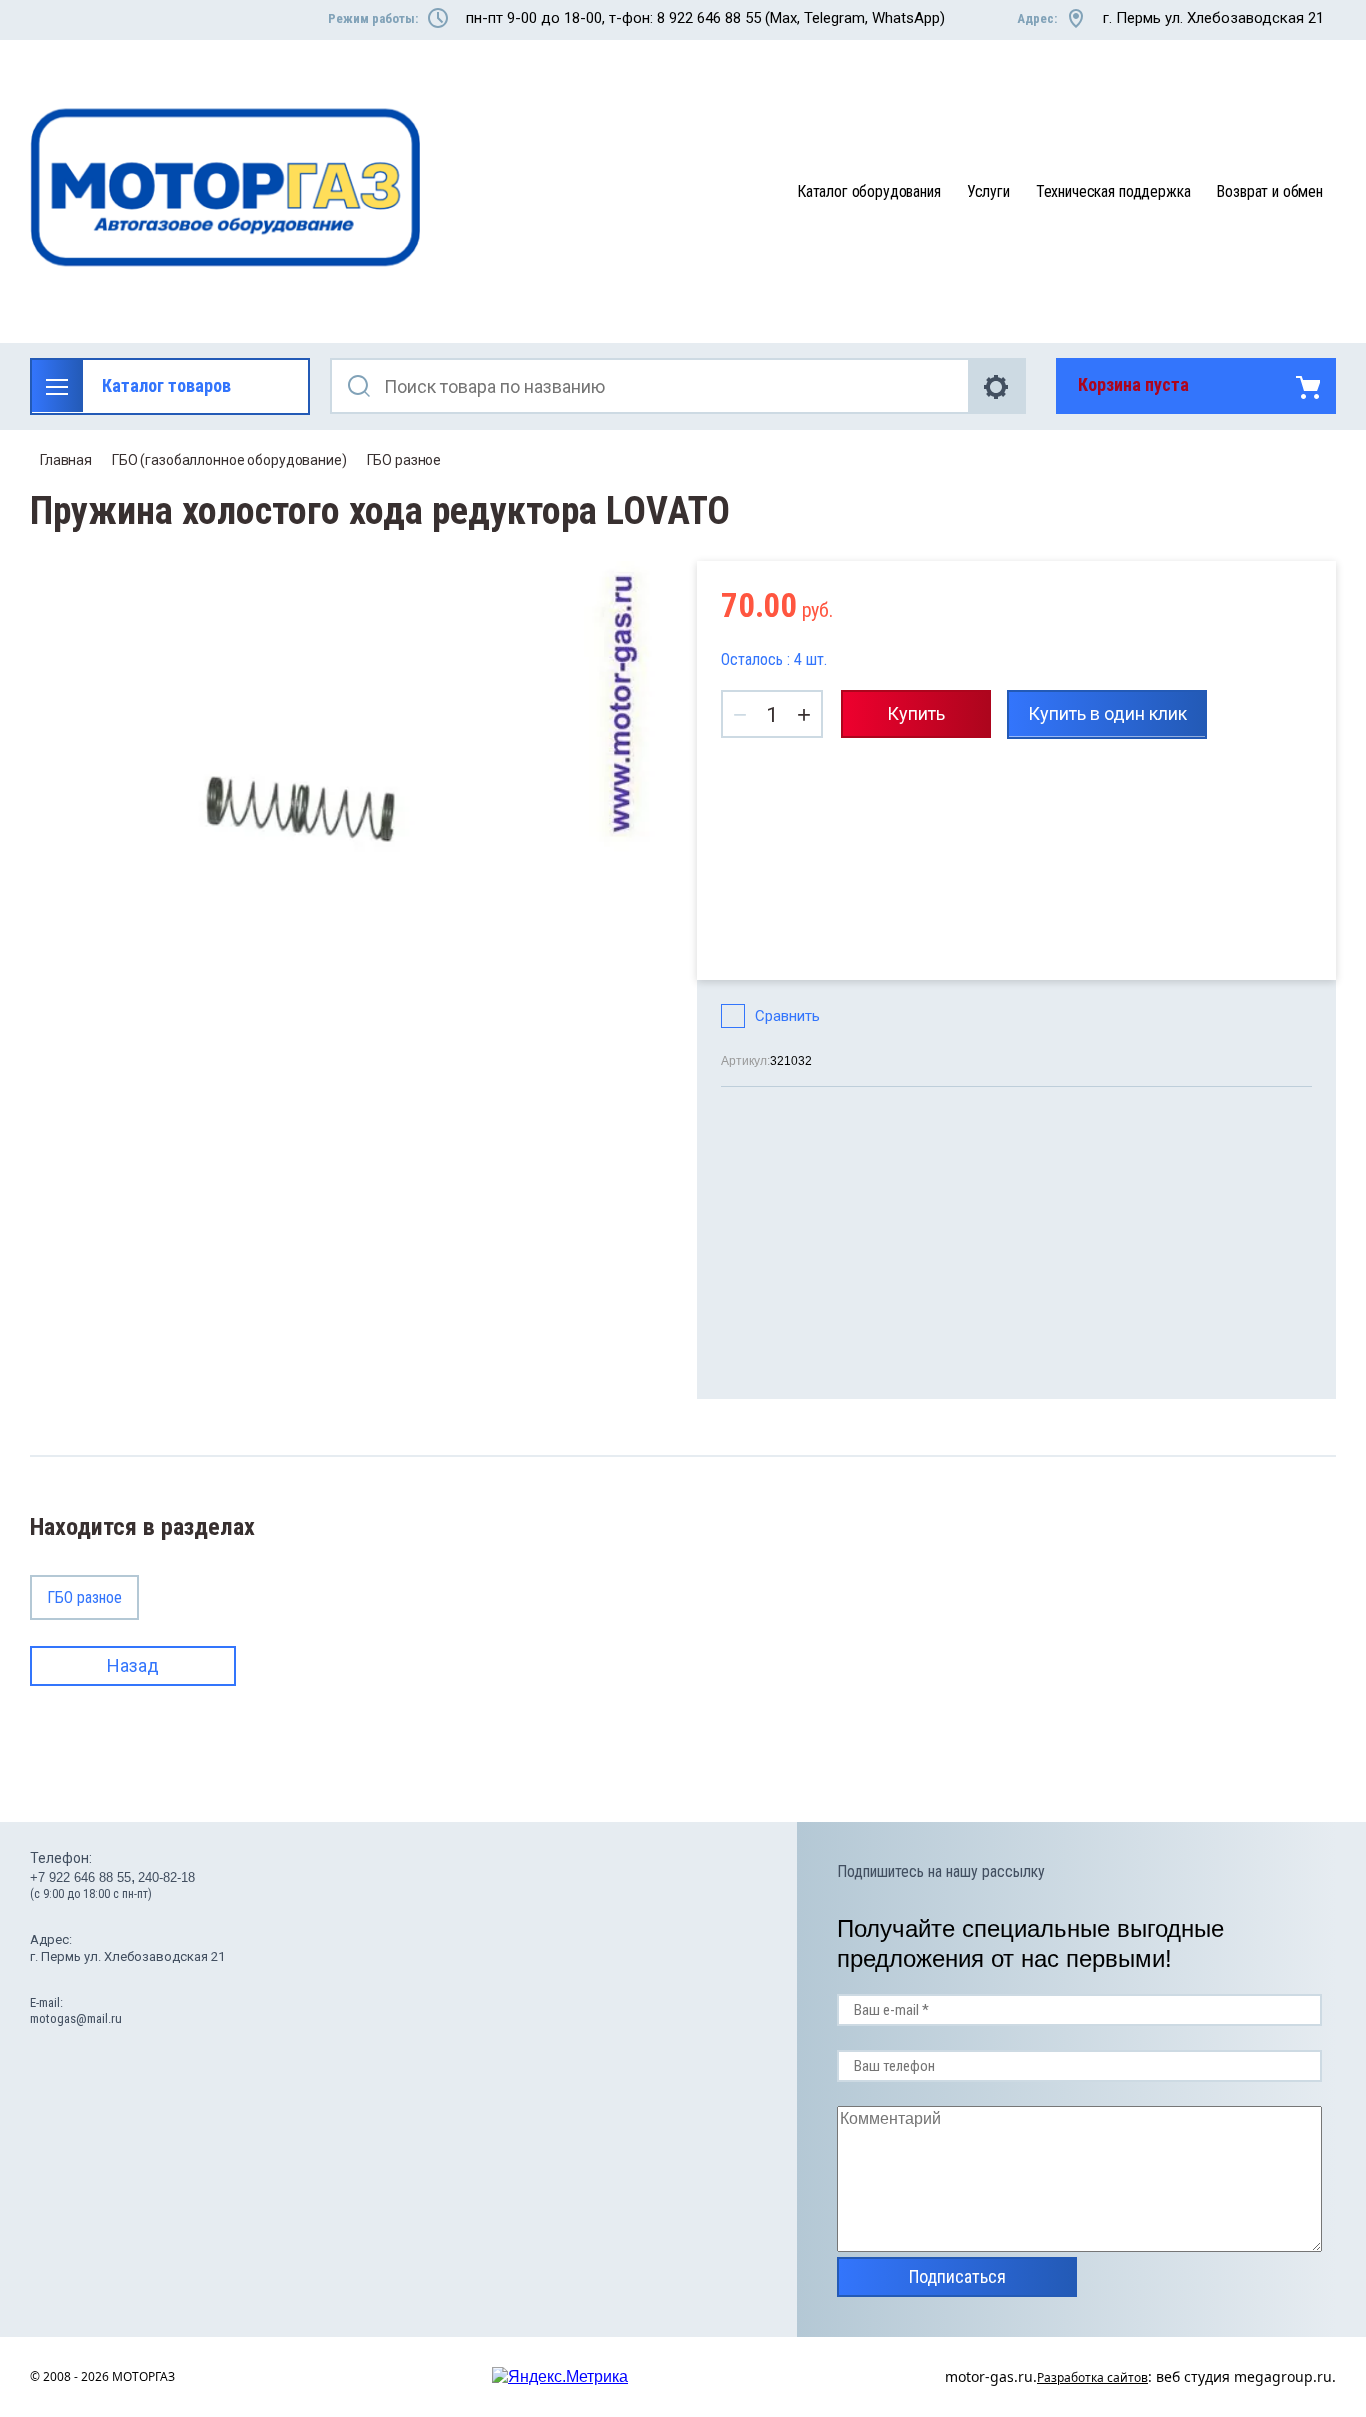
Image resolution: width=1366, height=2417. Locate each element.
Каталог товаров (166, 385)
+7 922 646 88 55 (80, 1877)
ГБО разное (404, 460)
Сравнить (787, 1016)
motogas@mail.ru (76, 2018)
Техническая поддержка (1113, 191)
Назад (133, 1665)
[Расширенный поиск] (998, 386)
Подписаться (957, 2276)
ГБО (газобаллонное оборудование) (229, 460)
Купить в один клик (1107, 713)
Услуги (988, 191)
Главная (66, 460)
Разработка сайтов (1092, 2377)
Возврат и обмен (1269, 191)
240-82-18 (166, 1877)
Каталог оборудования (869, 191)
